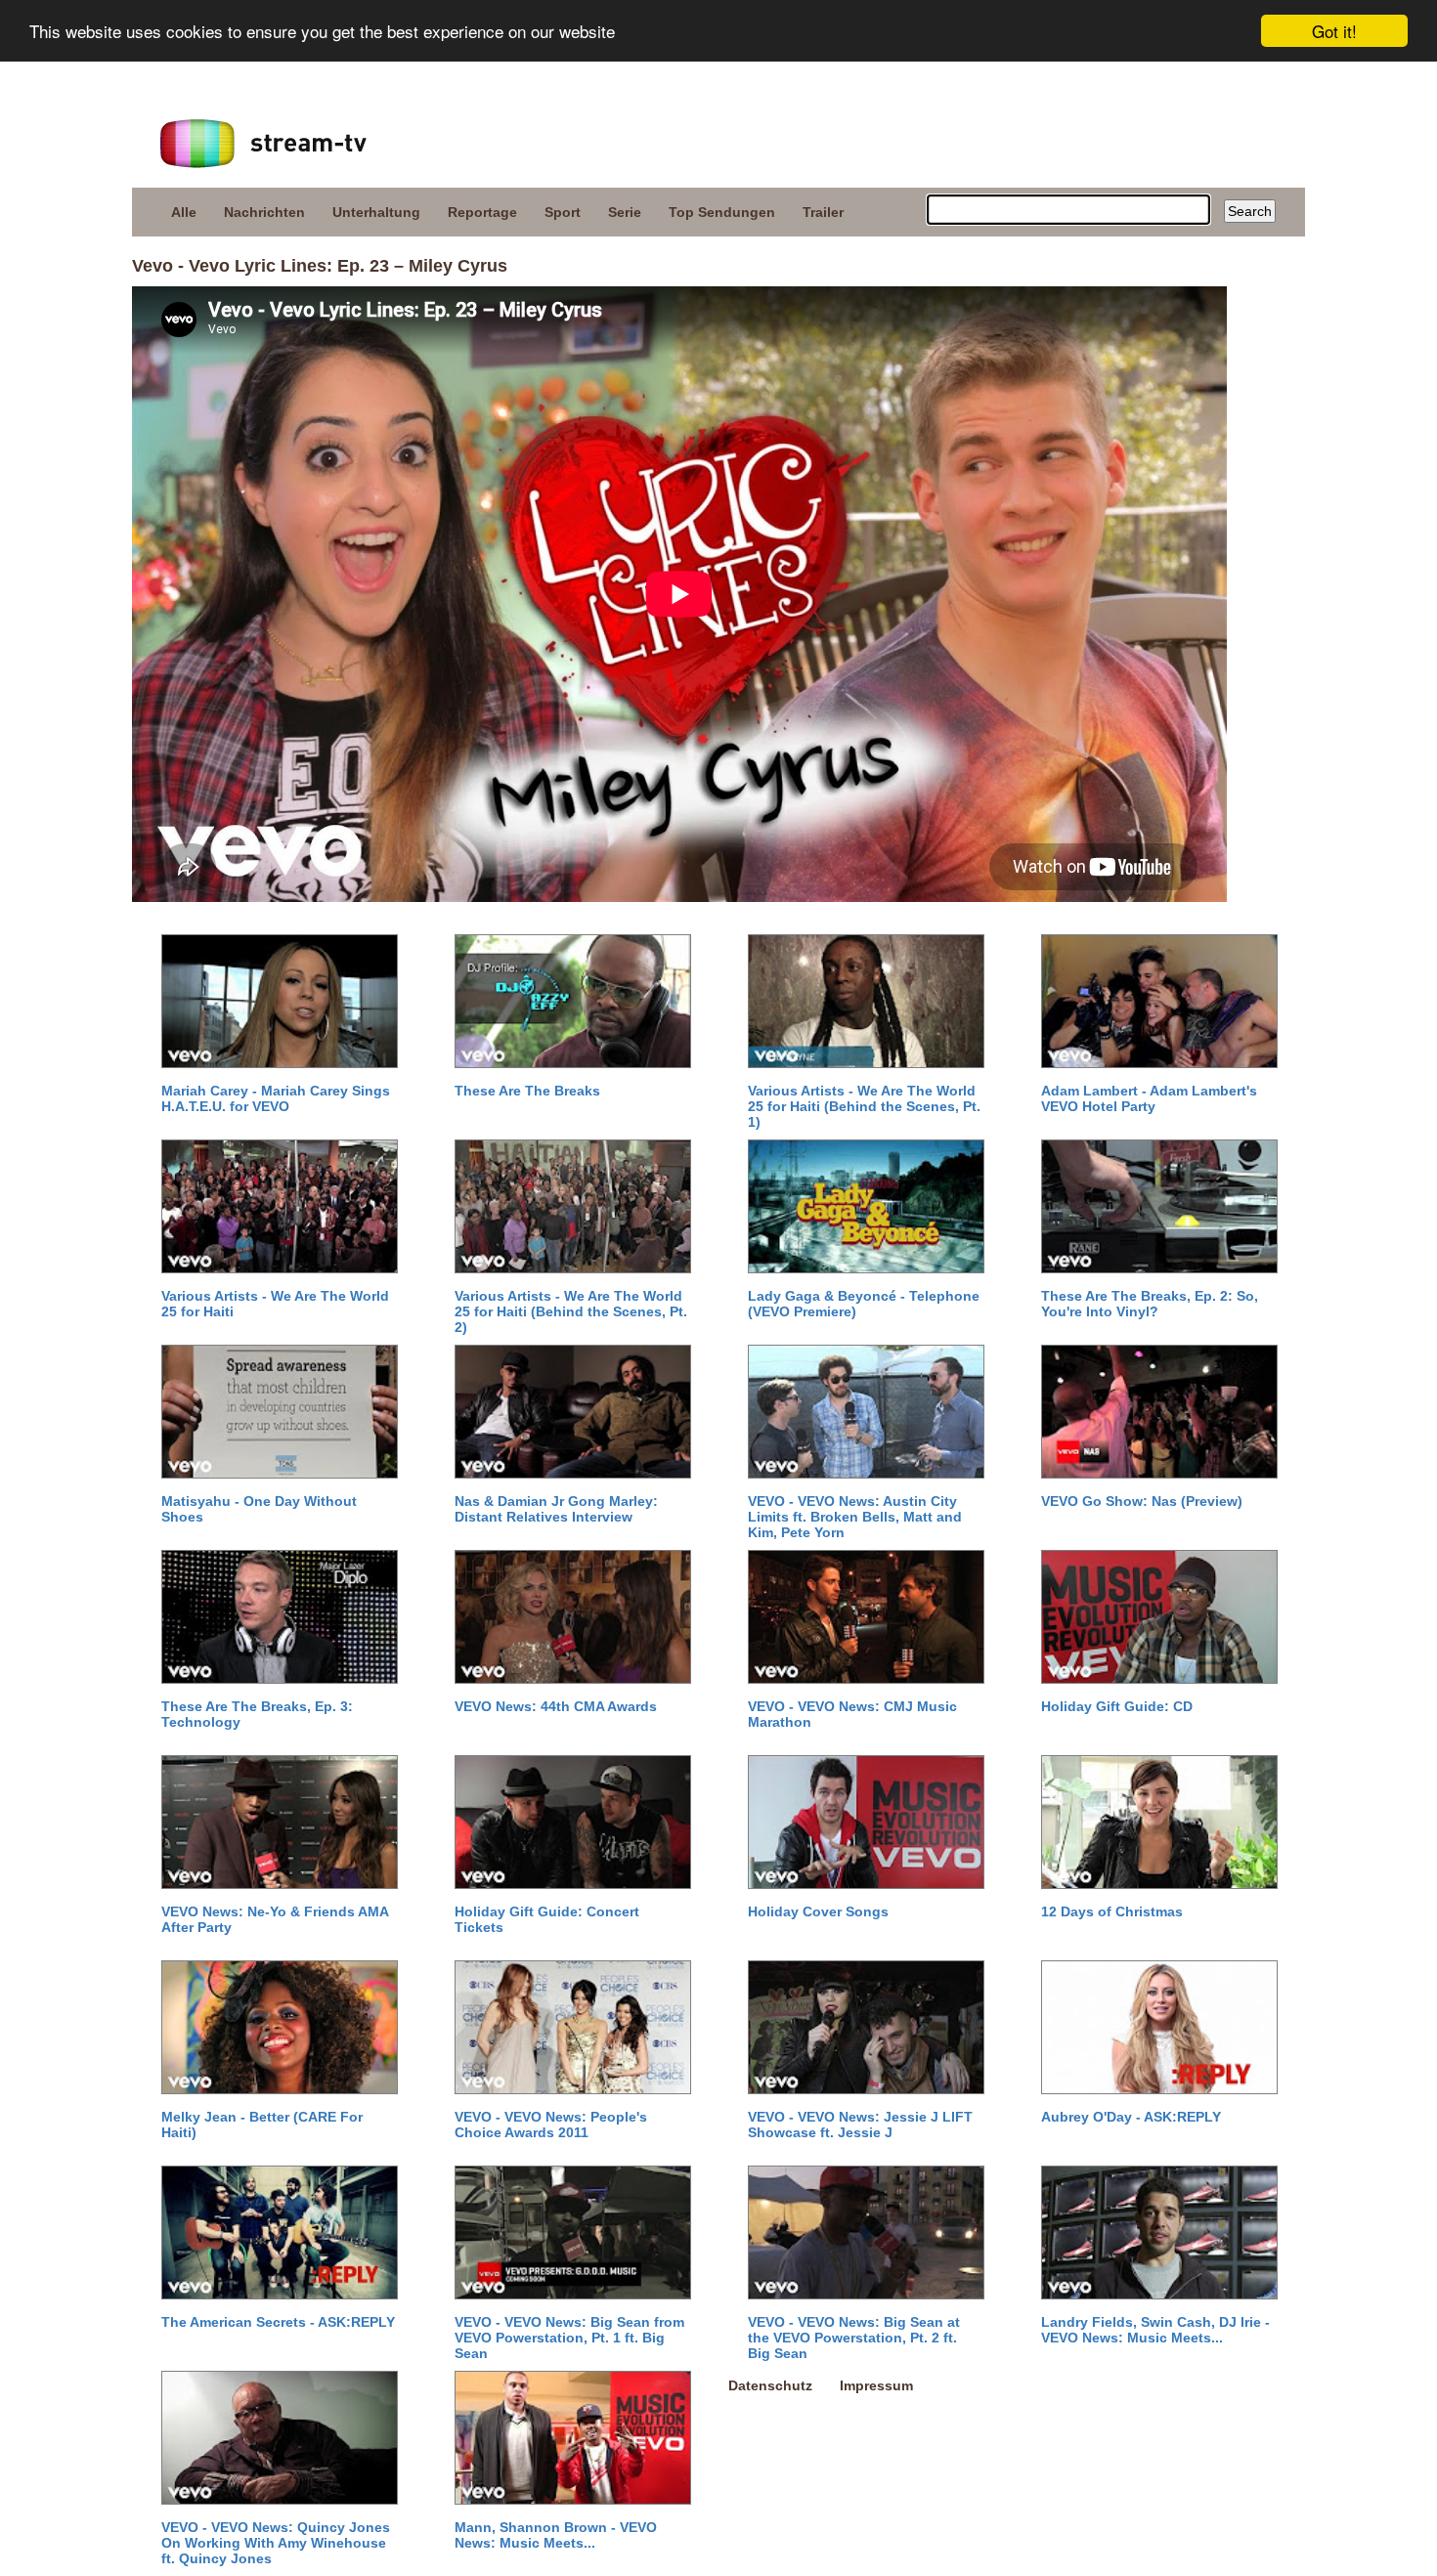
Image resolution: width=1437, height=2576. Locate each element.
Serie (625, 212)
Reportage (482, 212)
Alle (184, 212)
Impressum (876, 2385)
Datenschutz (770, 2385)
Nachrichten (264, 212)
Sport (563, 212)
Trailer (823, 212)
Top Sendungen (722, 212)
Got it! (1334, 31)
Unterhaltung (376, 212)
